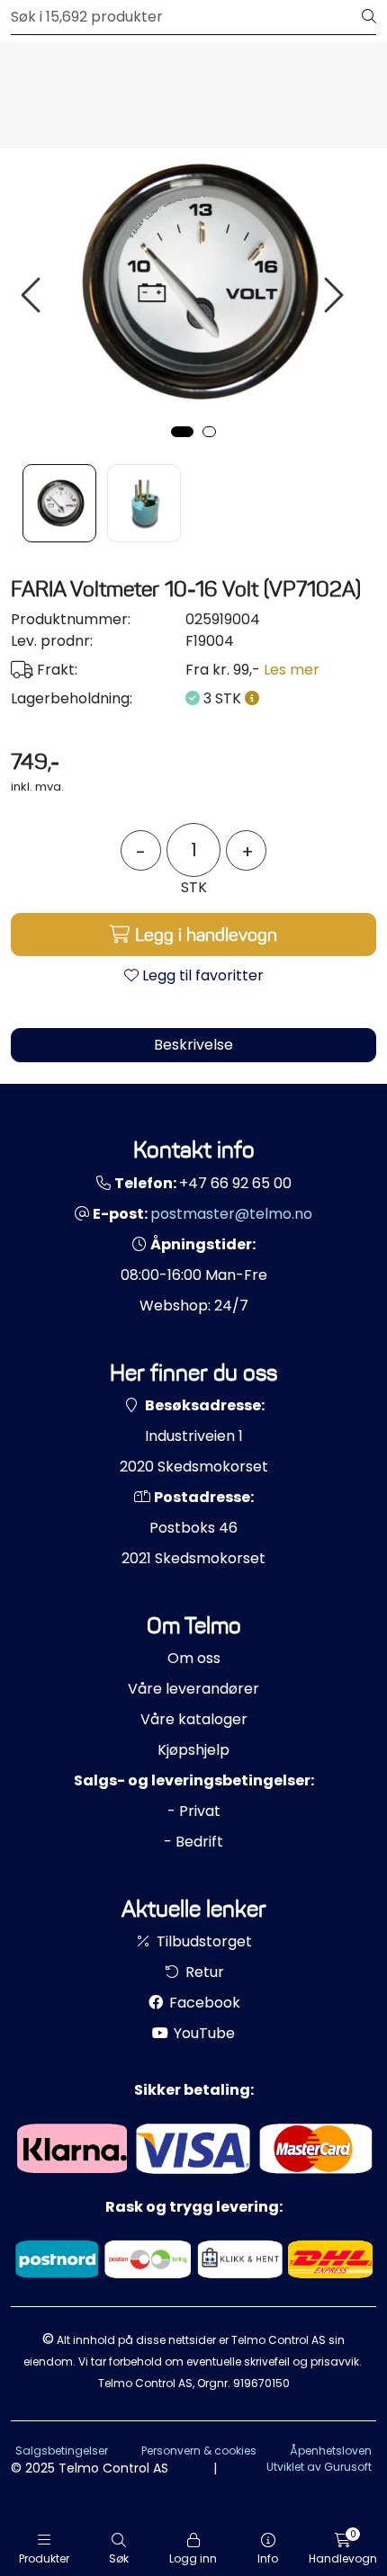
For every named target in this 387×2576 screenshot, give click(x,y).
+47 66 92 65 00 (235, 1183)
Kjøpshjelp (193, 1750)
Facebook (203, 2003)
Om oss (194, 1658)
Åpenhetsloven (331, 2451)
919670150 (261, 2383)
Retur (203, 1972)
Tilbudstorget (202, 1941)
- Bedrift (193, 1842)
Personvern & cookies (199, 2451)
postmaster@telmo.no (231, 1214)
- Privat (194, 1811)
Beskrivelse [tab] (193, 1045)
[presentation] (33, 295)
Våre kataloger (194, 1719)
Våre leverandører (193, 1689)
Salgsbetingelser (62, 2451)
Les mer (292, 670)
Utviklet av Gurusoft (319, 2467)
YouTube (202, 2033)
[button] (182, 432)
